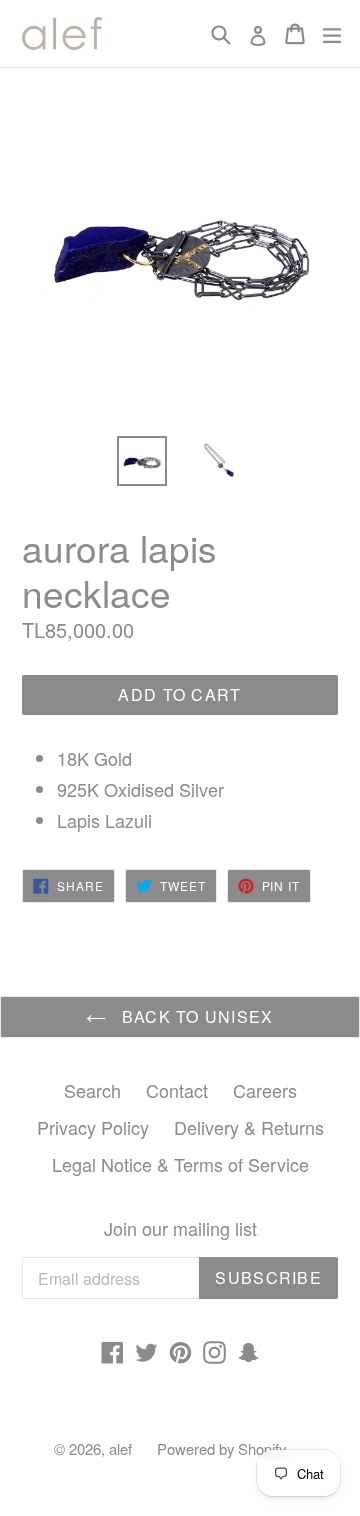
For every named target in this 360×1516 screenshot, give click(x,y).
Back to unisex (194, 1016)
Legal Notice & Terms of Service (180, 1164)
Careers (265, 1090)
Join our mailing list (180, 1229)
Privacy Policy (93, 1127)
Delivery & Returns (249, 1127)
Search (92, 1090)
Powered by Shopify (221, 1448)
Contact (177, 1090)
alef (120, 1448)
